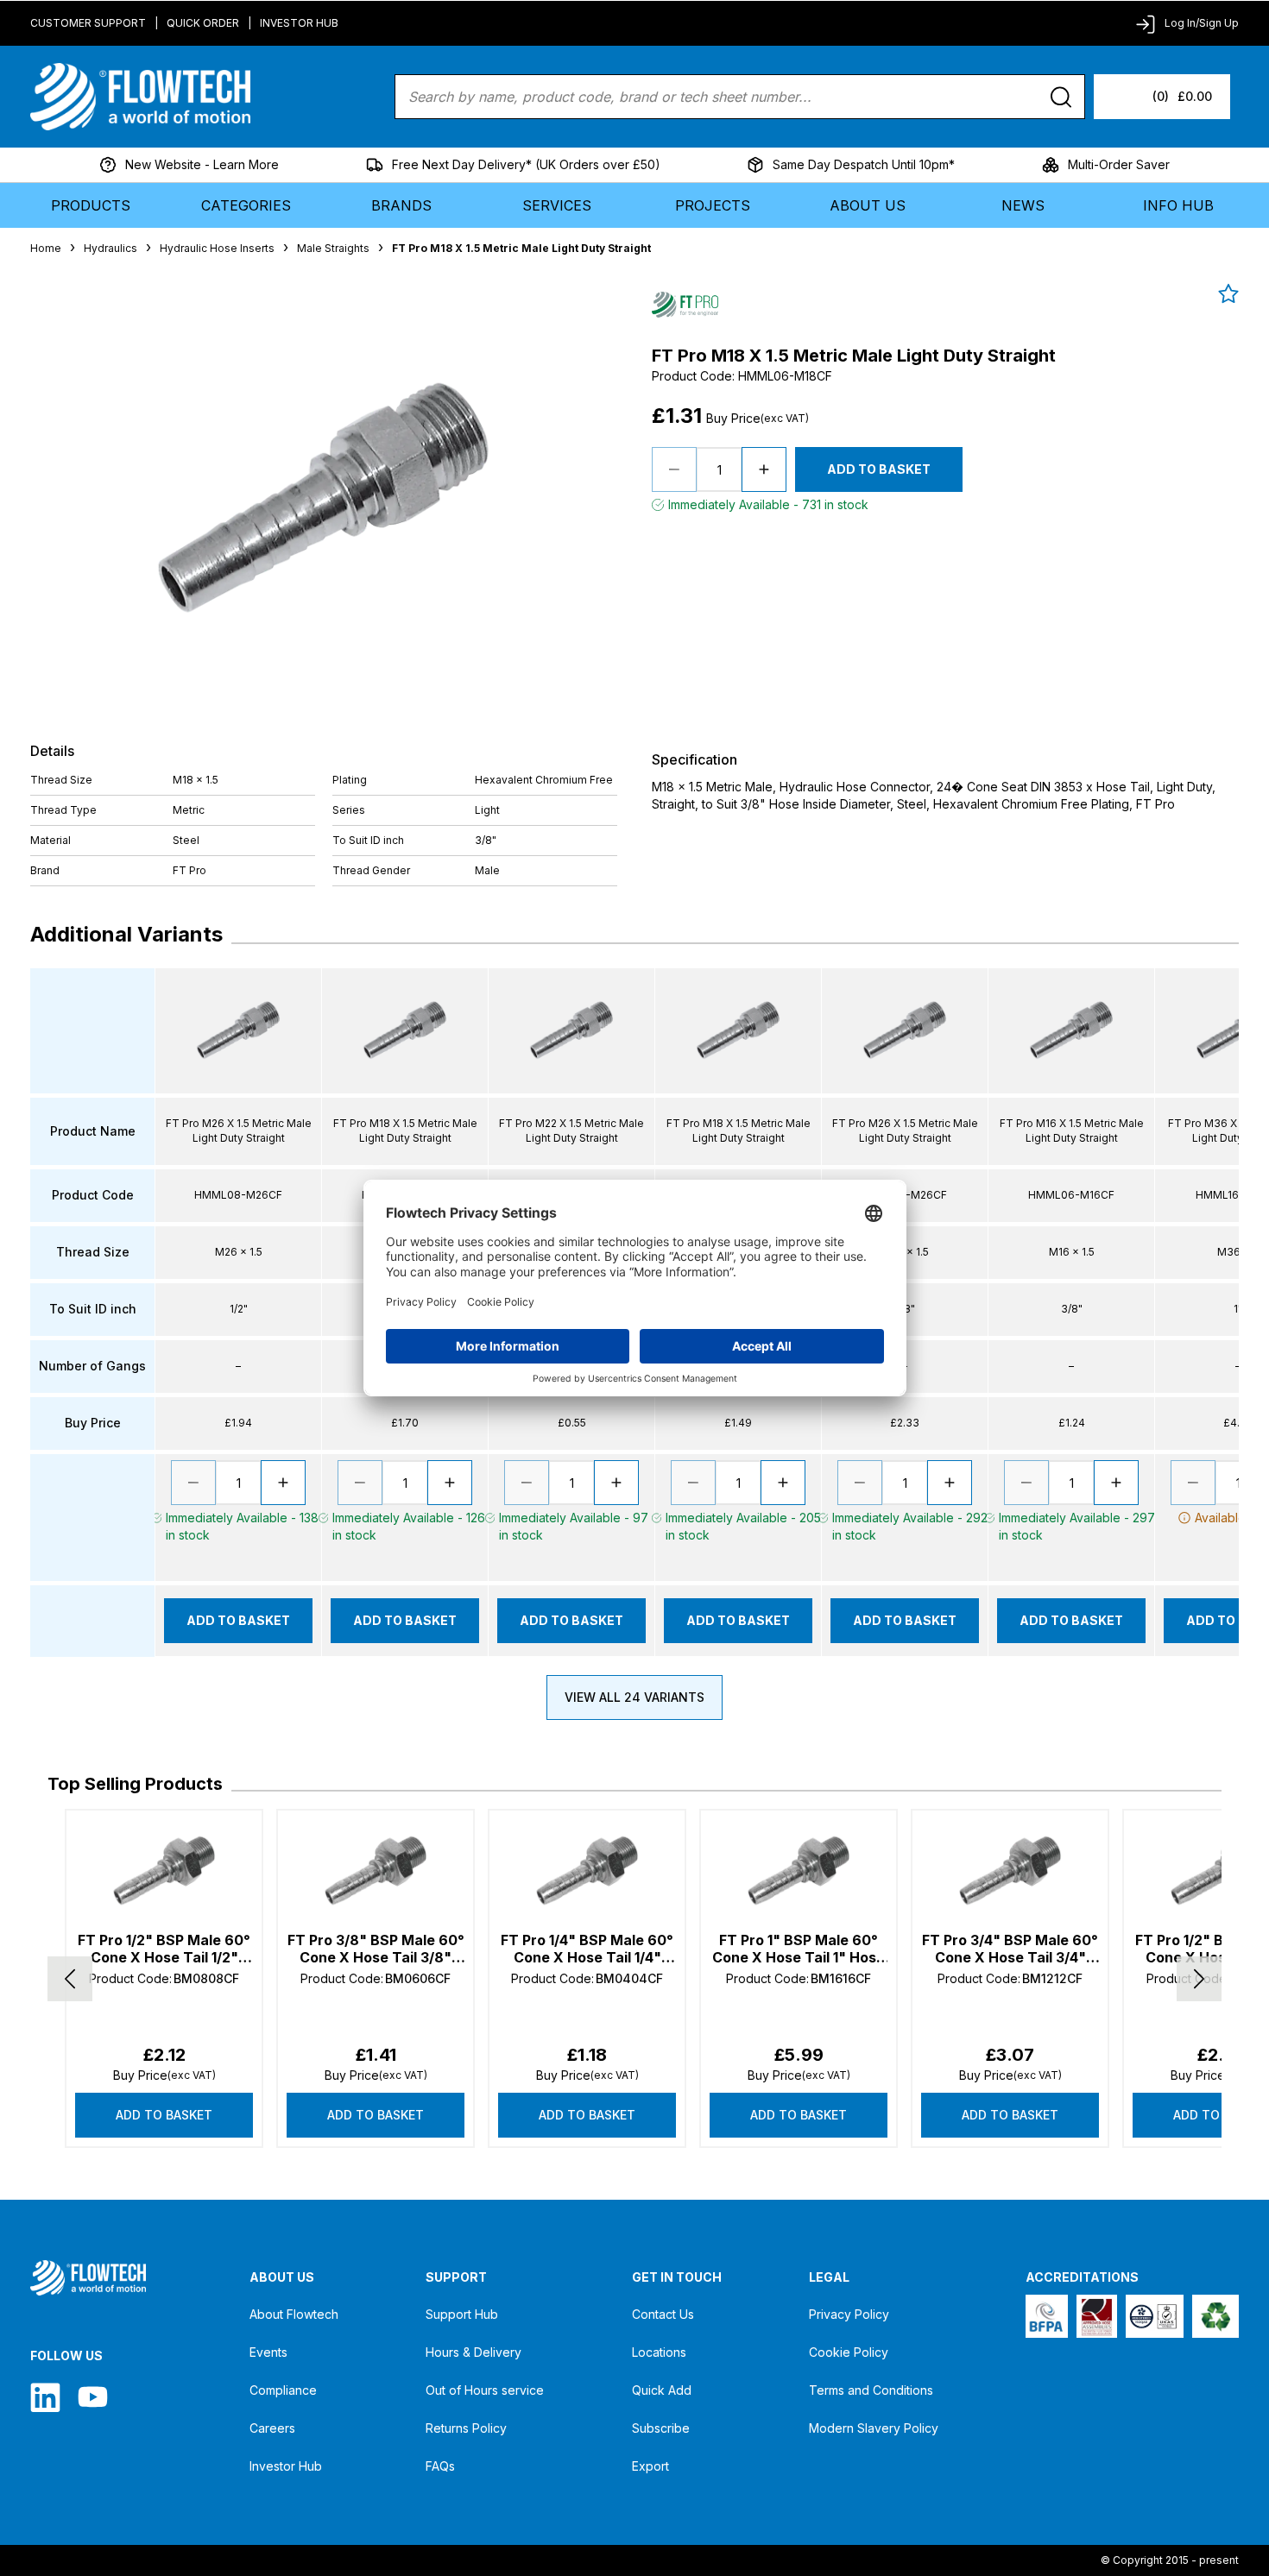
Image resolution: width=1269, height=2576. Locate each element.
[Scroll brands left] (70, 1979)
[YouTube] (93, 2397)
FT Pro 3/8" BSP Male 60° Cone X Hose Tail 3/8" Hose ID (376, 1949)
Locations (659, 2352)
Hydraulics (110, 248)
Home (46, 248)
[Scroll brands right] (1199, 1979)
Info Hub (1178, 205)
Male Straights (333, 248)
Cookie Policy (849, 2352)
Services (557, 205)
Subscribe (661, 2428)
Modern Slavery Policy (874, 2428)
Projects (713, 205)
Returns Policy (466, 2428)
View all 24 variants (634, 1697)
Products (91, 205)
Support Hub (462, 2314)
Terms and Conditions (871, 2390)
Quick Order (203, 23)
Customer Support (88, 23)
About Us (868, 205)
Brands (401, 205)
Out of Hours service (485, 2390)
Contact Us (663, 2314)
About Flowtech (294, 2314)
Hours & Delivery (474, 2352)
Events (268, 2352)
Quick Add (662, 2390)
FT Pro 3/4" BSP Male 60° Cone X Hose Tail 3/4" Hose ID (1010, 1949)
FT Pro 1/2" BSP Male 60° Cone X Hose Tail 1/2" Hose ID (164, 1949)
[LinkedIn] (45, 2397)
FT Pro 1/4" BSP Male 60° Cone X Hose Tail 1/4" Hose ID (587, 1949)
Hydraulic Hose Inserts (217, 248)
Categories (246, 205)
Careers (272, 2428)
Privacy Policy (849, 2314)
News (1023, 205)
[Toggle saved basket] (1228, 293)
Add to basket (164, 2115)
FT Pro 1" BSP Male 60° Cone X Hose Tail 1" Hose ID (799, 1949)
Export (650, 2466)
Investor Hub (299, 23)
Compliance (283, 2390)
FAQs (440, 2466)
